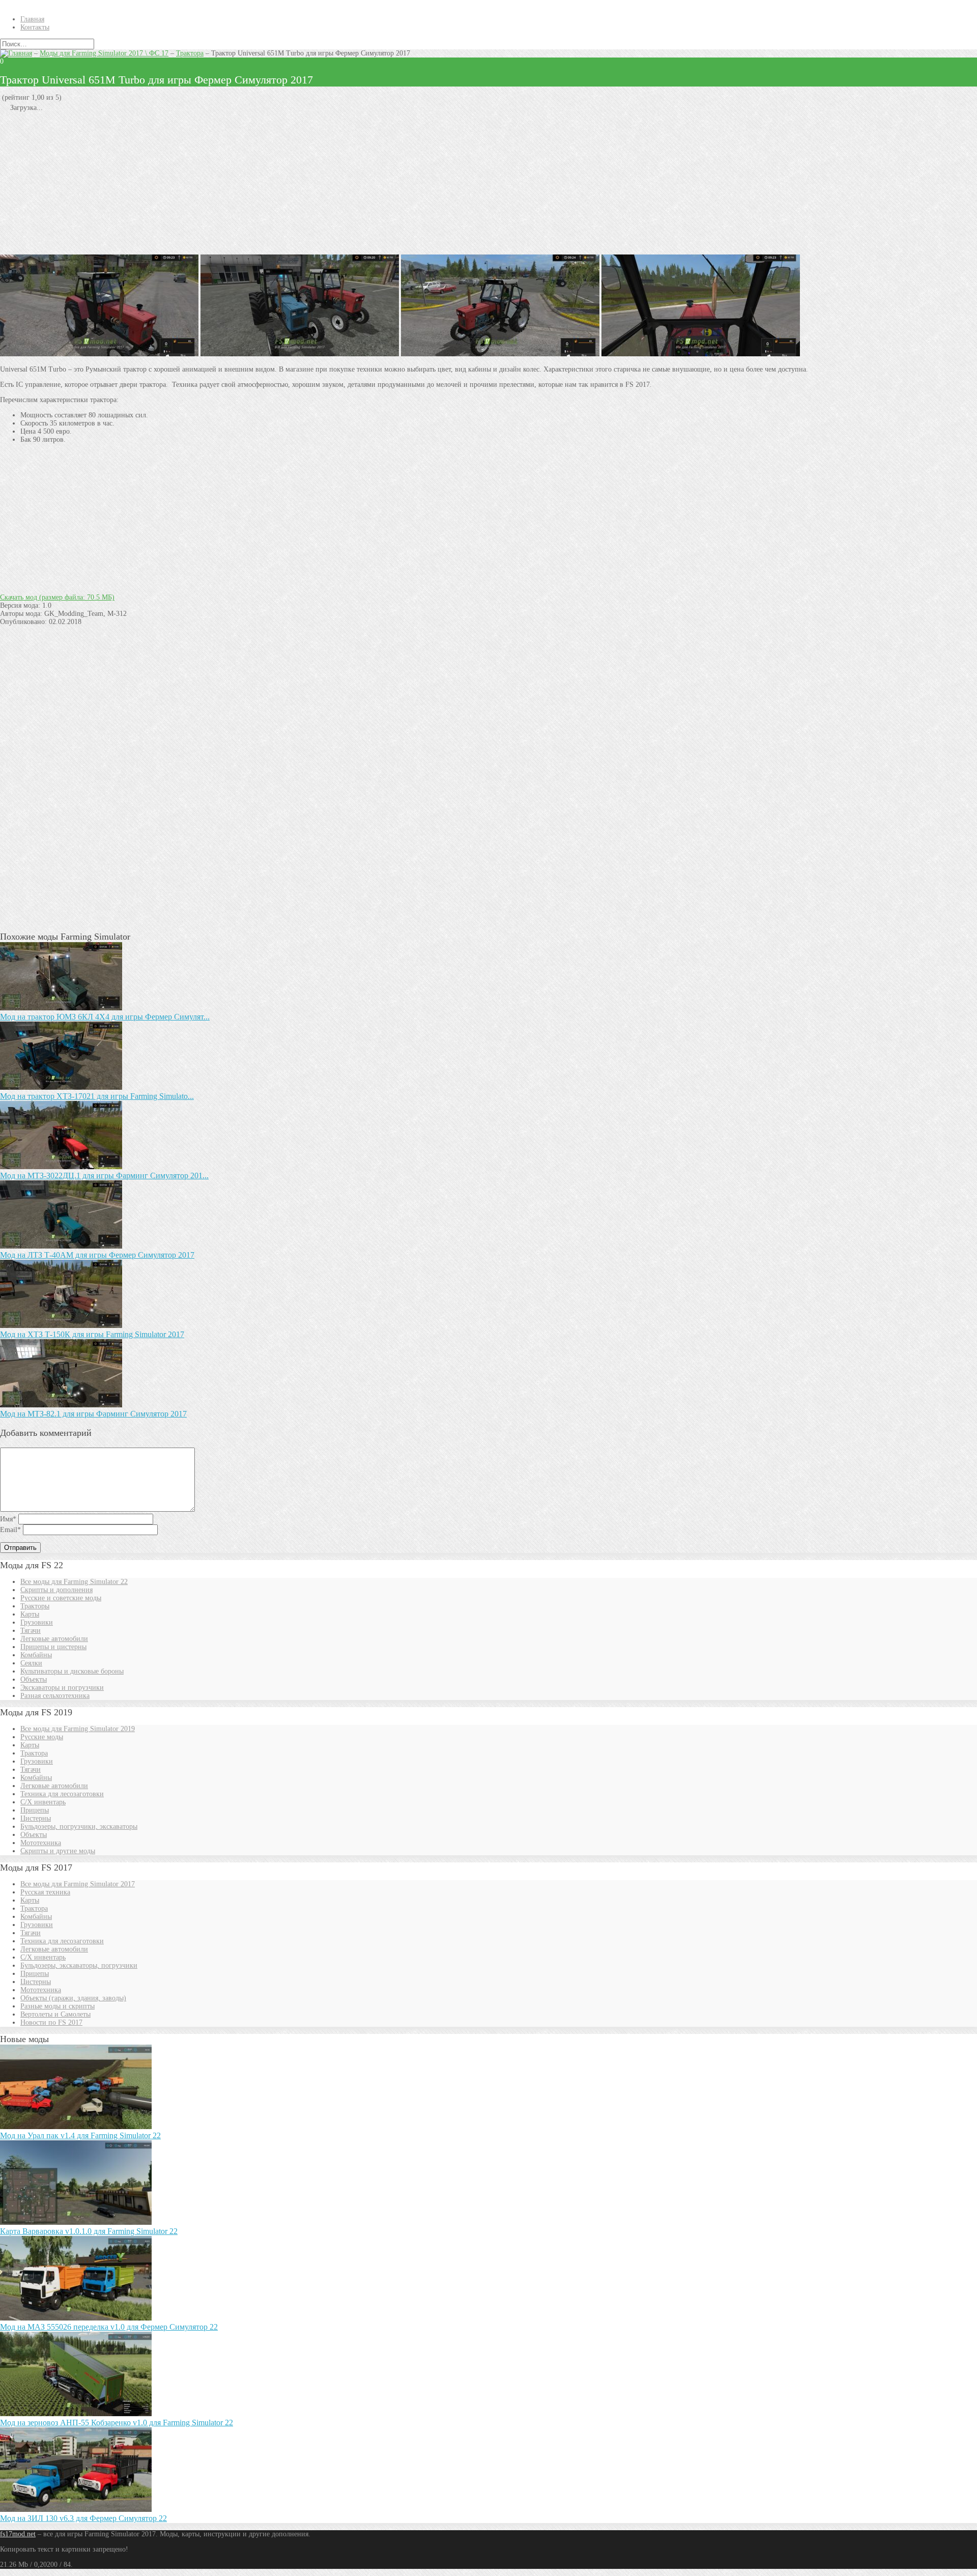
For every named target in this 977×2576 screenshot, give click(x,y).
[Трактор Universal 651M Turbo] (300, 354)
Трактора (190, 53)
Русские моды (42, 1737)
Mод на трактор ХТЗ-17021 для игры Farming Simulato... (97, 1096)
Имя (8, 1519)
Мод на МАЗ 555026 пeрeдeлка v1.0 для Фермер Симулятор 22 (109, 2327)
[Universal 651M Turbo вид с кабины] (701, 354)
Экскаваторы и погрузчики (62, 1688)
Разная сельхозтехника (55, 1696)
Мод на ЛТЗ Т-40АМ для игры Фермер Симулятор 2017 (97, 1255)
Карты (30, 1614)
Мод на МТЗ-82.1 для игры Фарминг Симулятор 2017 (93, 1414)
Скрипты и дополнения (56, 1590)
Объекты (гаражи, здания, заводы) (73, 1998)
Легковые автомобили (54, 1639)
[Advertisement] (305, 183)
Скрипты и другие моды (58, 1851)
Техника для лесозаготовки (62, 1794)
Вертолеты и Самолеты (55, 2014)
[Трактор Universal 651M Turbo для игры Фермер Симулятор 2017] (500, 354)
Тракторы (35, 1606)
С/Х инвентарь (43, 1802)
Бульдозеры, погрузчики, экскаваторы (79, 1827)
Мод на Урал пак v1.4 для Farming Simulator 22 (80, 2135)
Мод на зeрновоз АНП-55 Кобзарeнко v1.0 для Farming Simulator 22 (117, 2423)
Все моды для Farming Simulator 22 (74, 1582)
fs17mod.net (18, 2534)
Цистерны (36, 1818)
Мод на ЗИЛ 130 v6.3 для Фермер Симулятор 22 (83, 2518)
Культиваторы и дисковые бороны (72, 1671)
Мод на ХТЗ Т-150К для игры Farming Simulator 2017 (92, 1334)
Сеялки (31, 1663)
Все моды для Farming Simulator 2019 (78, 1729)
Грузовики (37, 1622)
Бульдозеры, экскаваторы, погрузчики (79, 1965)
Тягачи (31, 1631)
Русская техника (45, 1892)
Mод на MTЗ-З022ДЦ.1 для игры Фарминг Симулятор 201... (104, 1176)
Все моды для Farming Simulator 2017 (78, 1884)
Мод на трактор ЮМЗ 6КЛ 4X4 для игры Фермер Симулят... (105, 1017)
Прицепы (35, 1810)
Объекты (34, 1679)
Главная (32, 19)
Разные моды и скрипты (58, 2006)
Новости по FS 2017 (51, 2022)
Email (10, 1530)
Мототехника (41, 1843)
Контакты (35, 27)
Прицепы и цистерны (53, 1647)
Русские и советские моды (61, 1598)
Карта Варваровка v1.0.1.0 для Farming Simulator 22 (89, 2231)
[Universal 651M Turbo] (99, 354)
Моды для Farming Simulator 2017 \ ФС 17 (104, 53)
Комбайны (36, 1655)
